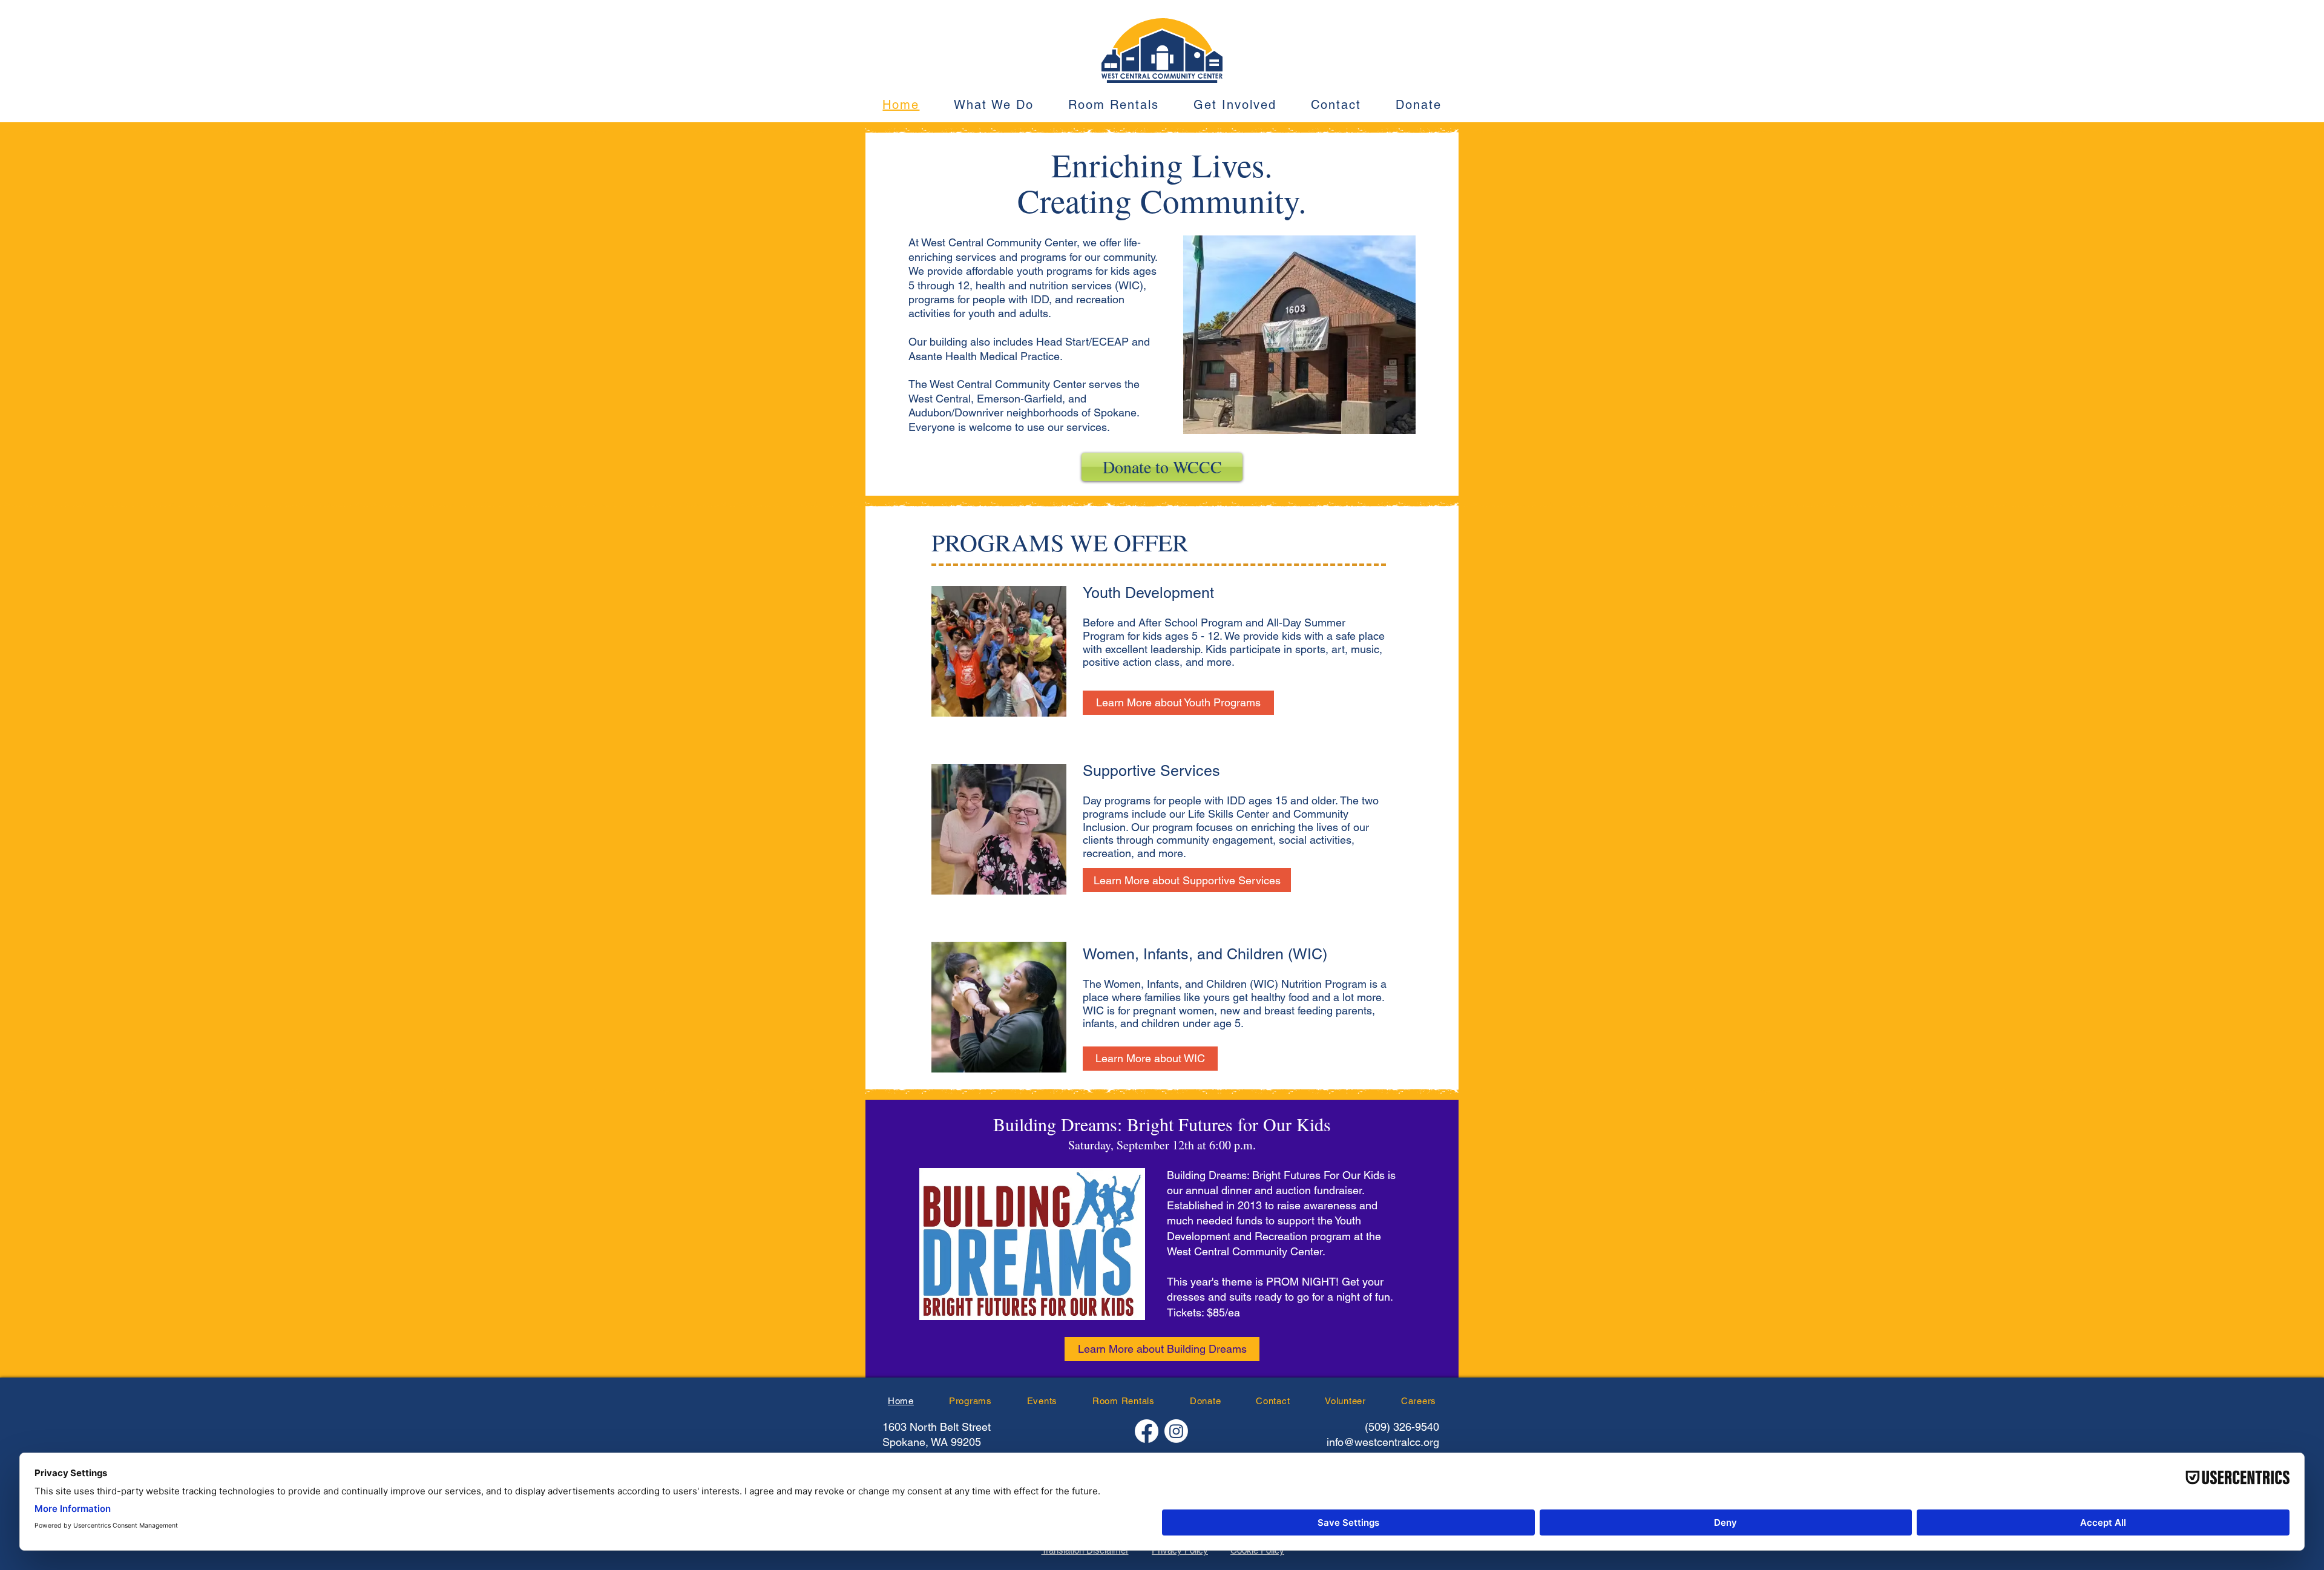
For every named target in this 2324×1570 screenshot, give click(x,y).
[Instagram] (1176, 1431)
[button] (994, 105)
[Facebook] (1147, 1431)
